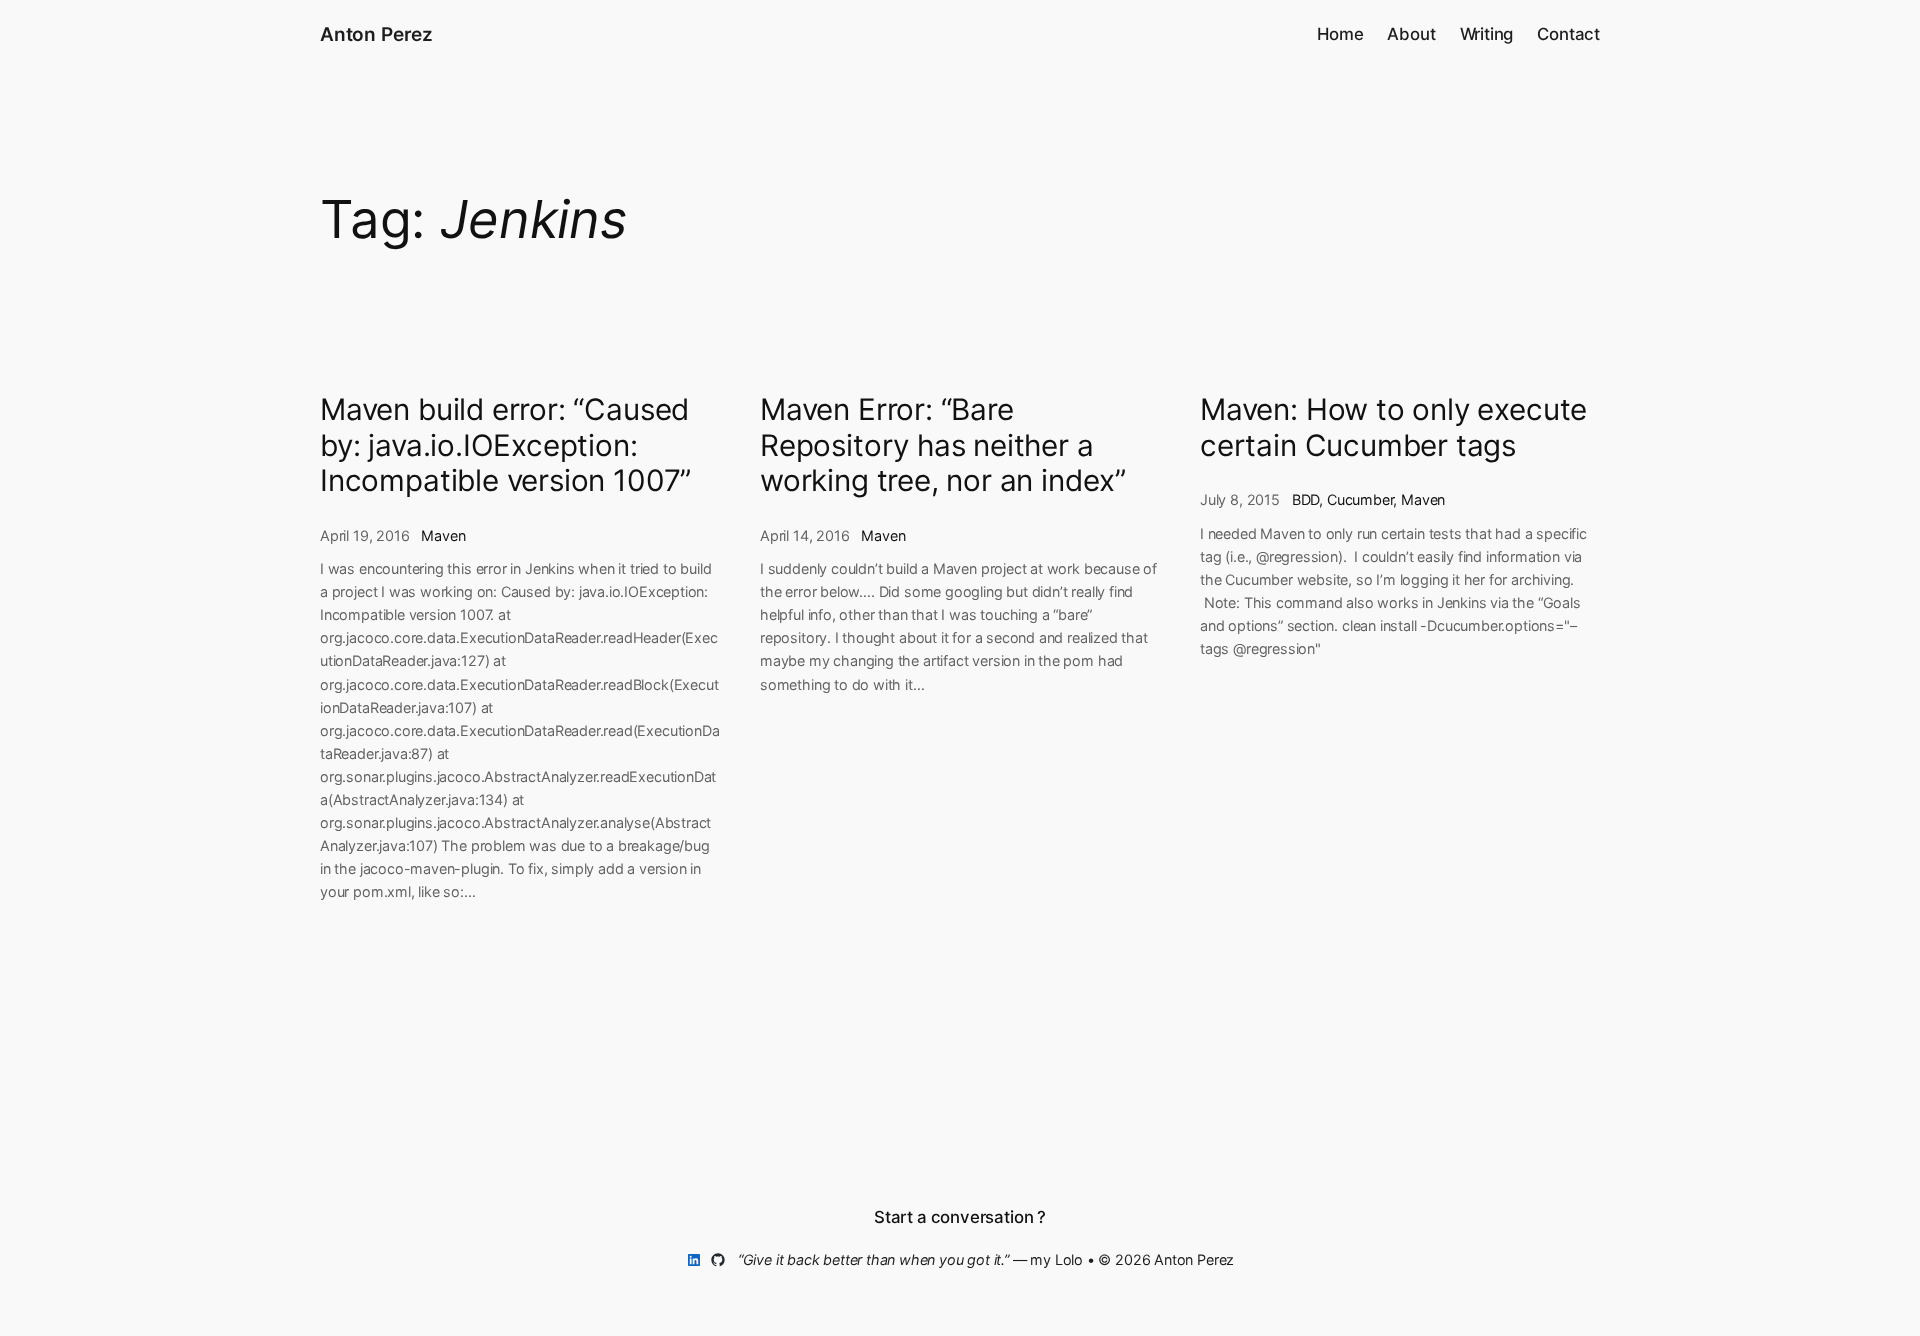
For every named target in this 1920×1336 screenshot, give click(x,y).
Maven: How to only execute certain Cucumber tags (1393, 427)
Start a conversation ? (960, 1217)
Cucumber (1360, 499)
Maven (443, 535)
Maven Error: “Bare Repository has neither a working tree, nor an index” (943, 445)
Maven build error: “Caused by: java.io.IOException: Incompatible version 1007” (505, 445)
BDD (1305, 499)
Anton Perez (376, 34)
